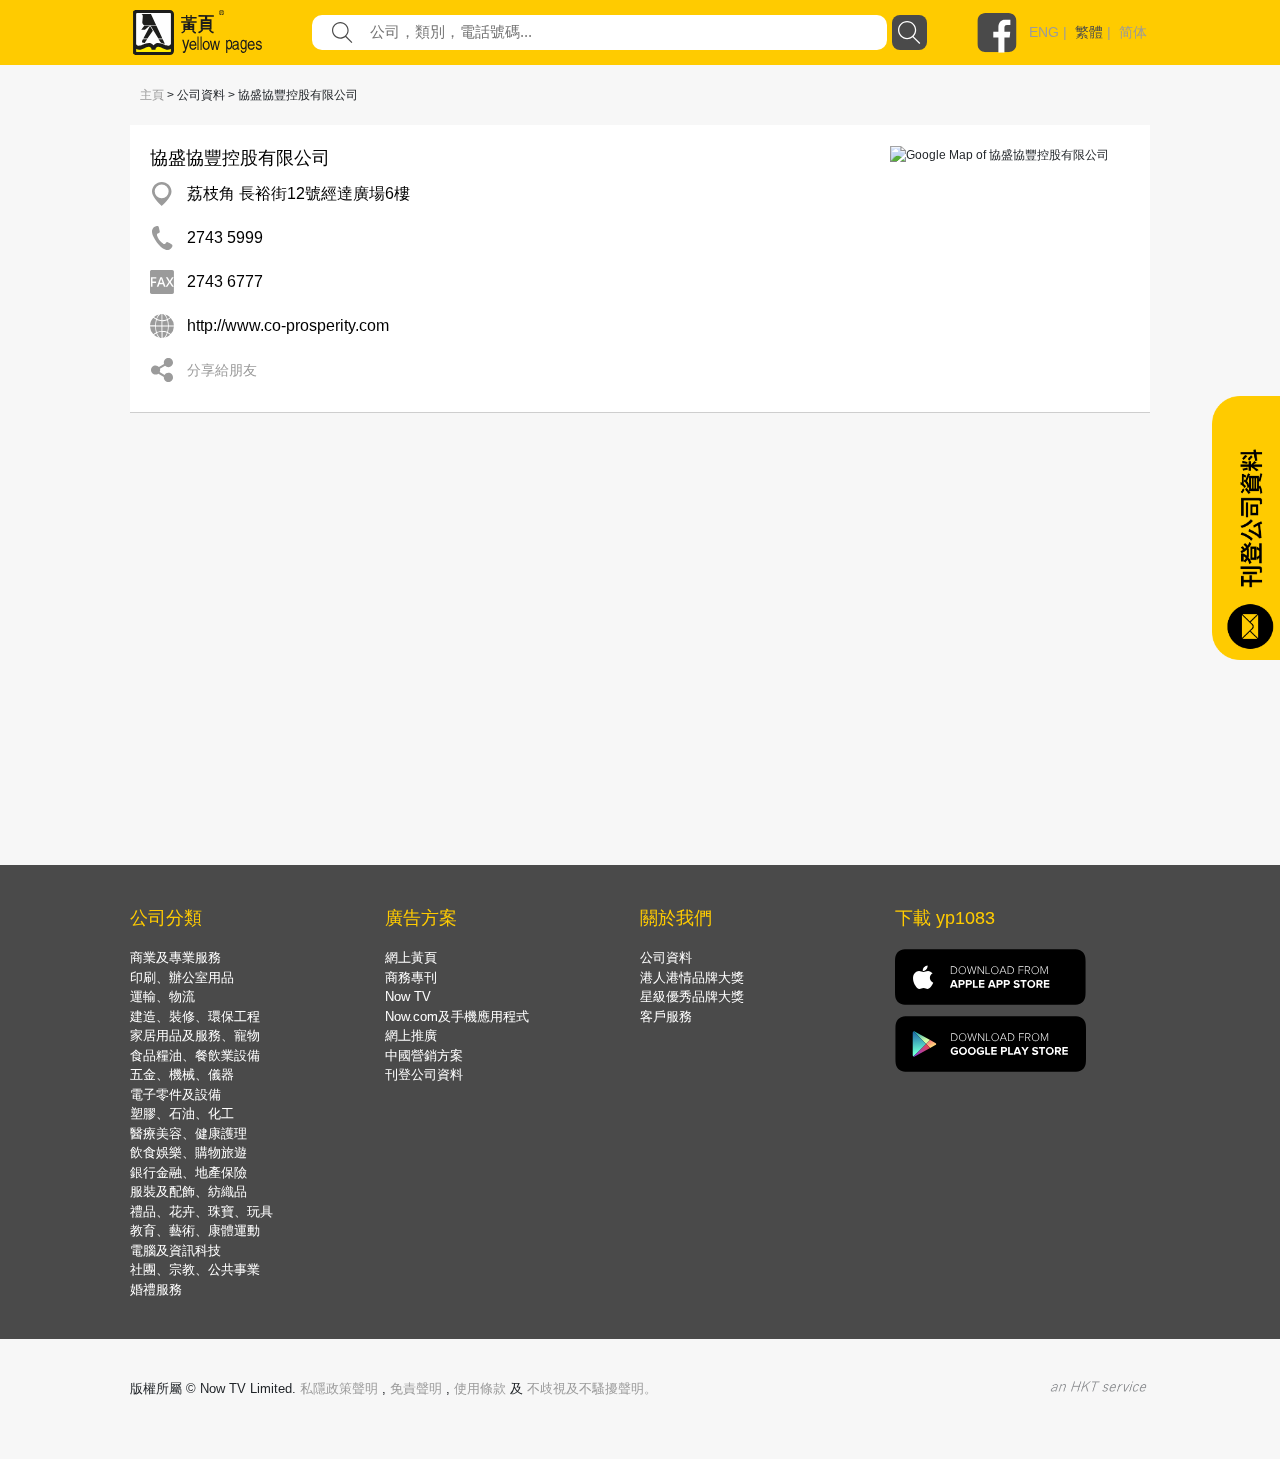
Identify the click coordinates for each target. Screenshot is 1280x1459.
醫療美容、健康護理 (188, 1133)
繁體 (1089, 32)
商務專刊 (411, 977)
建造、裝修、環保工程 (195, 1016)
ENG (1044, 32)
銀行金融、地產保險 (188, 1172)
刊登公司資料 (424, 1074)
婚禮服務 (156, 1289)
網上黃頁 (411, 957)
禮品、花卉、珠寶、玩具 (201, 1211)
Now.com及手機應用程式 (457, 1016)
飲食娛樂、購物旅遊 (188, 1152)
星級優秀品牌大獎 (692, 996)
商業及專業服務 (175, 957)
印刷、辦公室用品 (182, 977)
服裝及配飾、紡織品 (188, 1191)
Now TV (408, 996)
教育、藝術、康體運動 (195, 1230)
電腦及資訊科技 (175, 1250)
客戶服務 (666, 1016)
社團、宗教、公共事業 (195, 1269)
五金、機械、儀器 (182, 1074)
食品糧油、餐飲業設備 (195, 1055)
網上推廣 (411, 1035)
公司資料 (666, 957)
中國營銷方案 (424, 1055)
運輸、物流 (162, 996)
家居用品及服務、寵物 (195, 1035)
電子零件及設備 (175, 1094)
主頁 (152, 95)
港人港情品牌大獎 (692, 977)
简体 (1133, 32)
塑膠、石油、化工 (182, 1113)
